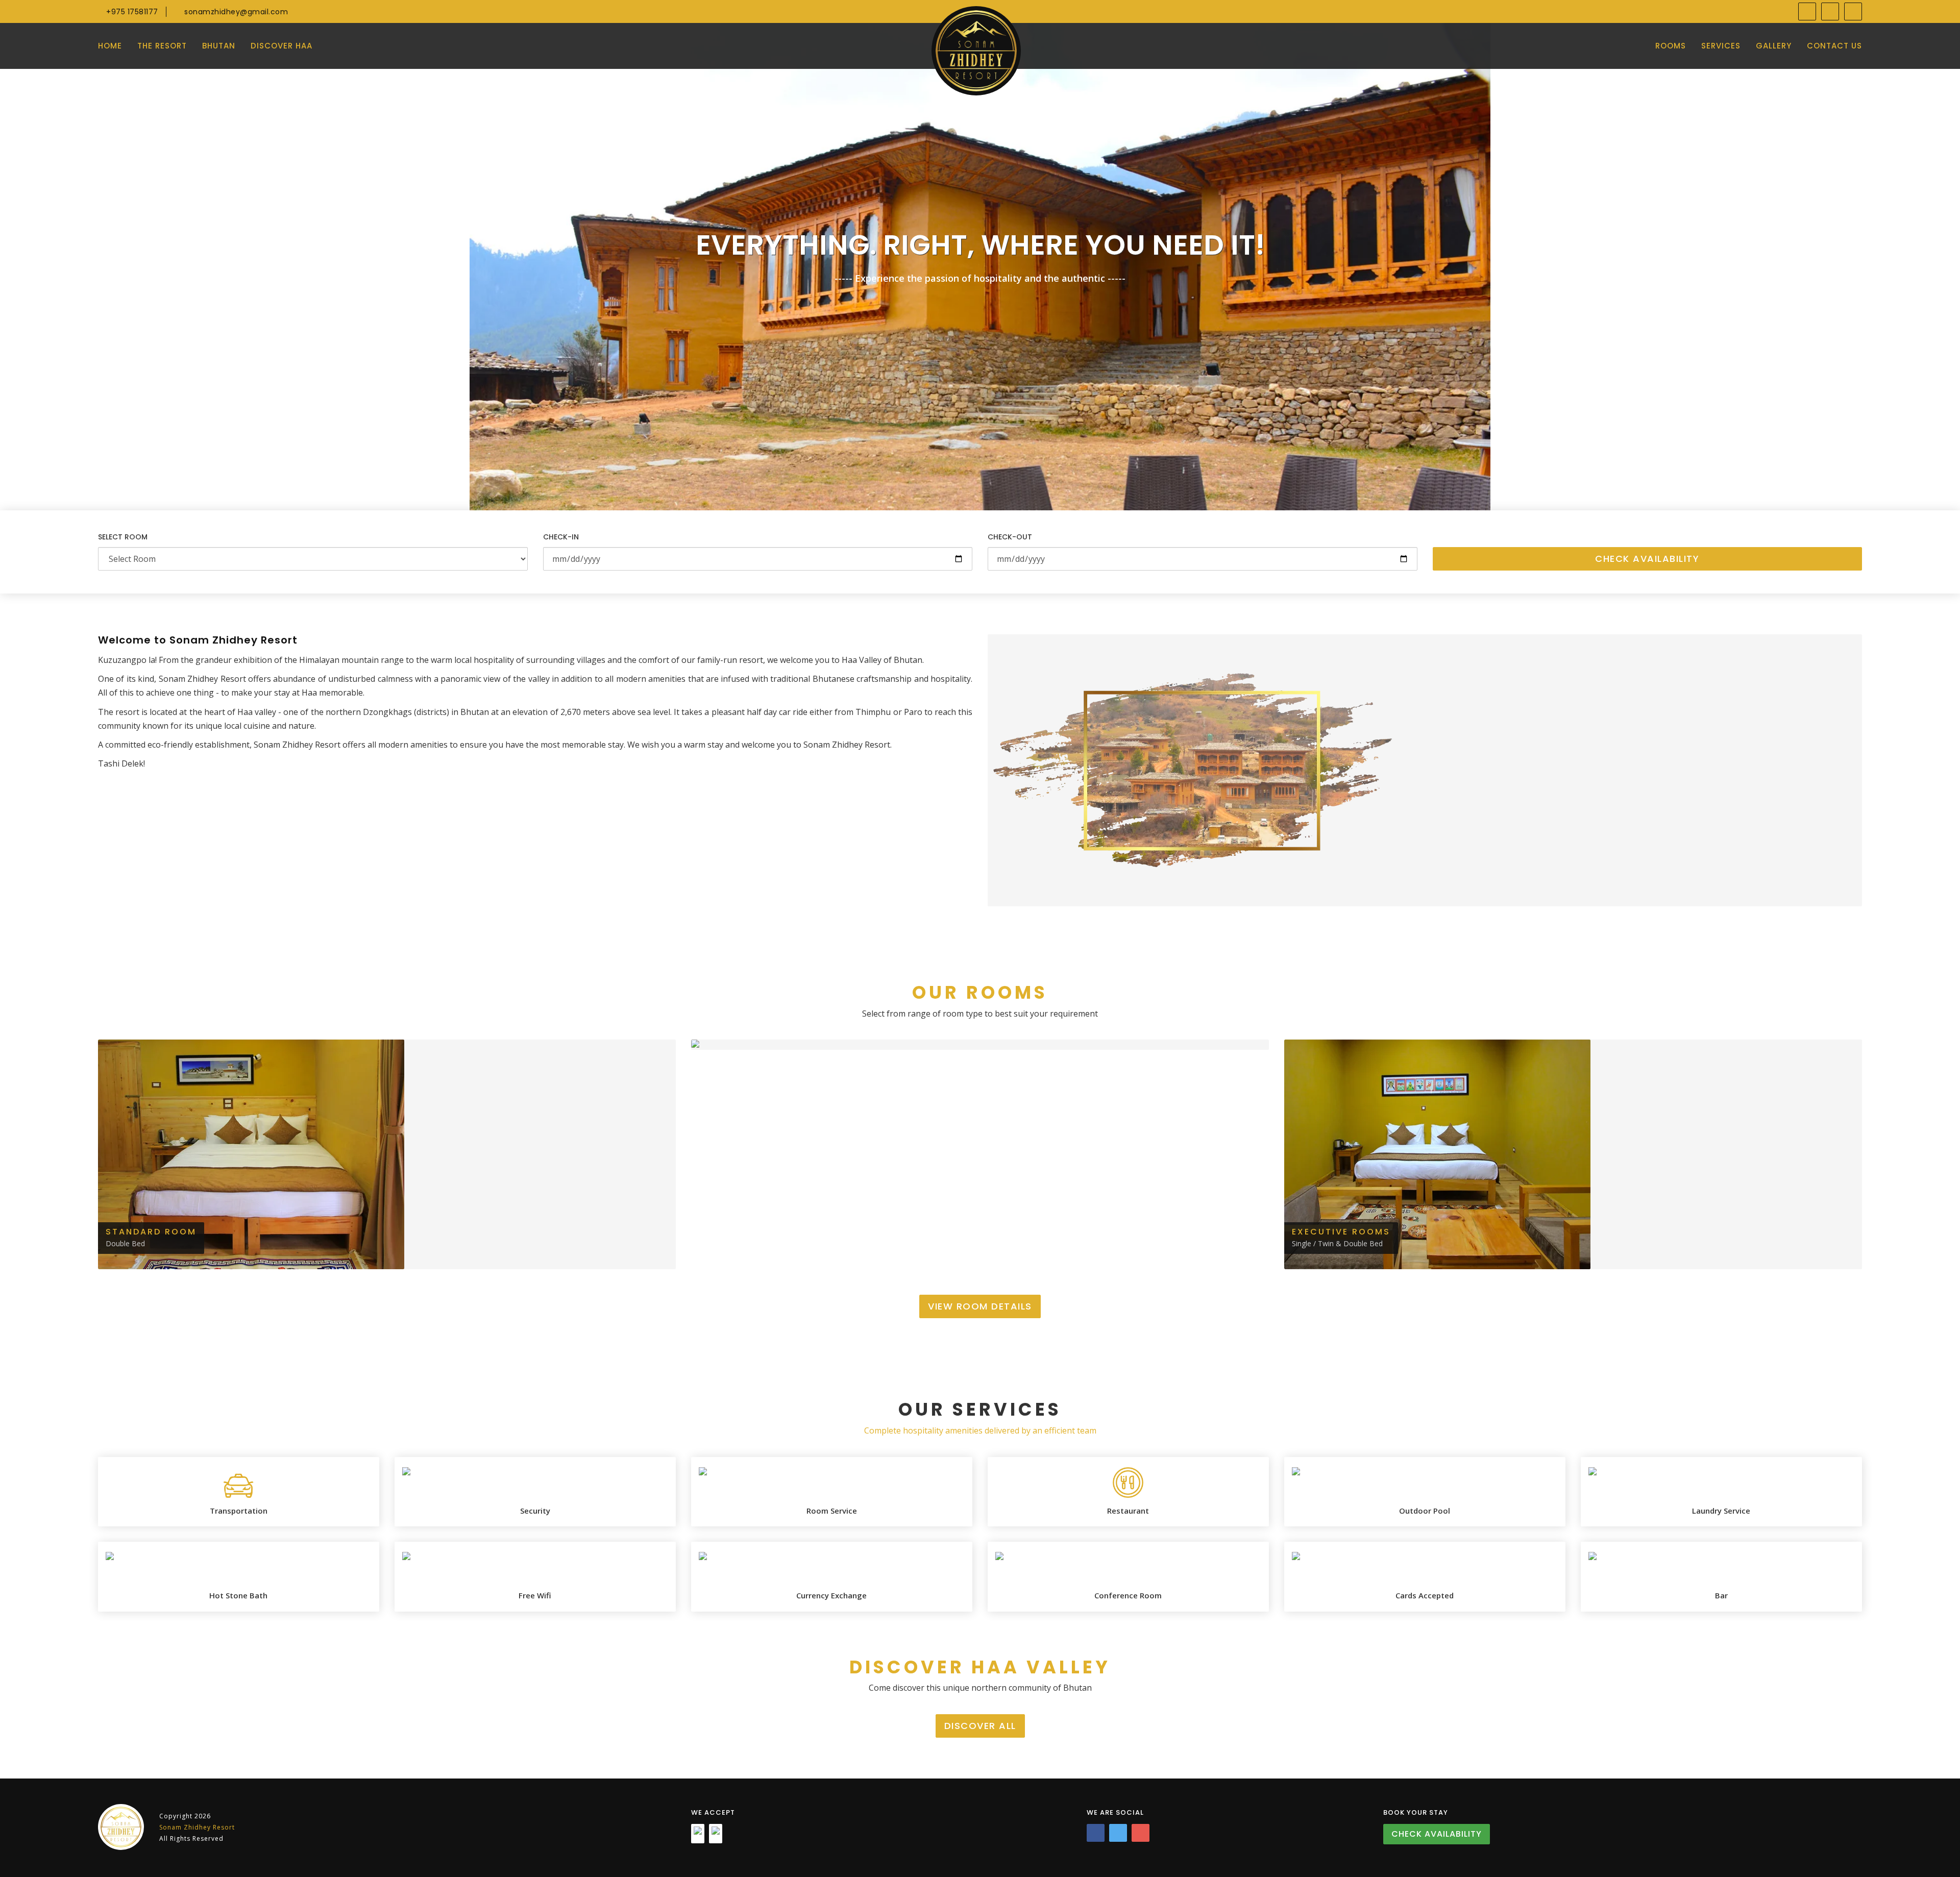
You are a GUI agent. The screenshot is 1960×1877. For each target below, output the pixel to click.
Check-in (561, 537)
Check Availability (1647, 559)
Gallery (1774, 46)
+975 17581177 (131, 12)
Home (110, 46)
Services (1721, 46)
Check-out (1010, 537)
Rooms (1671, 46)
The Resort (162, 46)
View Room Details (980, 1306)
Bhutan (219, 46)
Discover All (980, 1726)
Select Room (123, 537)
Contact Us (1834, 46)
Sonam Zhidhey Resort (197, 1827)
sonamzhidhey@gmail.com (235, 12)
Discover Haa (281, 46)
